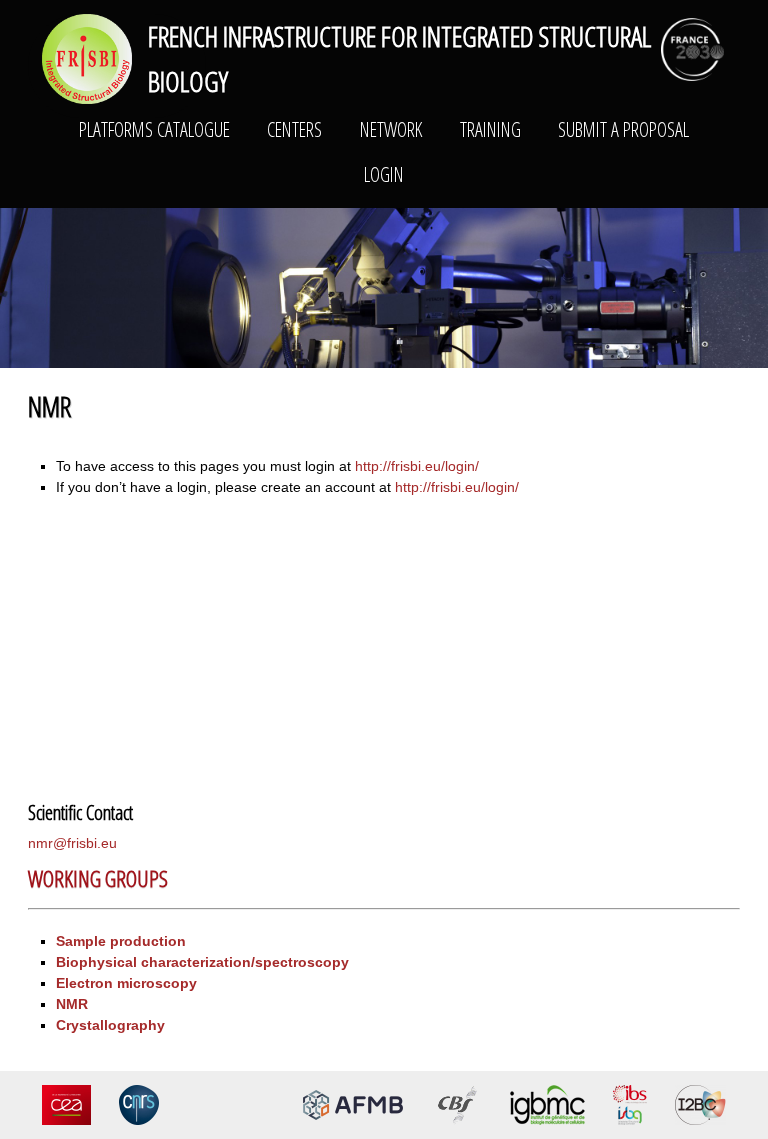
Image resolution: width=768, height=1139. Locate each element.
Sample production (121, 941)
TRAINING (490, 128)
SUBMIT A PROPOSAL (623, 128)
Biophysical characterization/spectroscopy (202, 962)
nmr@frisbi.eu (72, 843)
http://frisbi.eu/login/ (417, 466)
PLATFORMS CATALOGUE (154, 128)
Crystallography (110, 1025)
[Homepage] (87, 58)
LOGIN (384, 173)
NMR (72, 1004)
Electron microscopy (126, 983)
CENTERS (294, 128)
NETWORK (391, 128)
